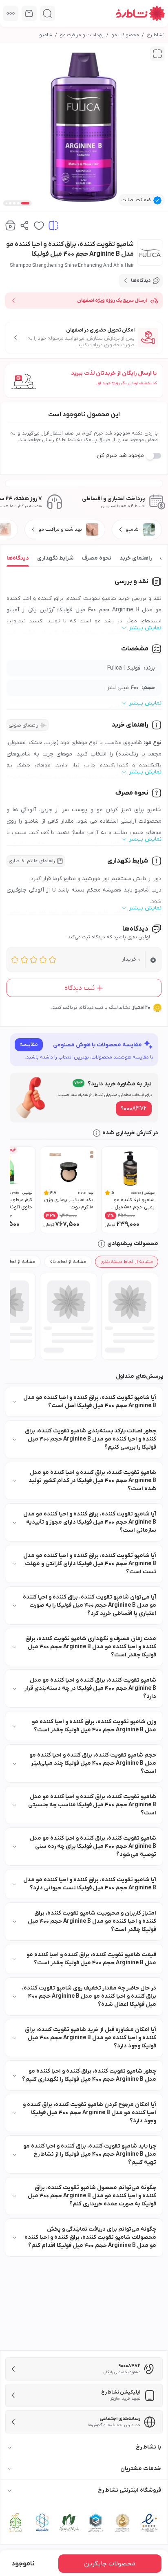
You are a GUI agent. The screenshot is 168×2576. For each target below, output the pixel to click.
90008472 (134, 1109)
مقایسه (29, 1044)
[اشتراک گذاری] (25, 225)
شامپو (46, 35)
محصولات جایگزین (110, 2564)
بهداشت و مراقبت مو (82, 35)
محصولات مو (125, 35)
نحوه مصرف (97, 558)
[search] (48, 13)
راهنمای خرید (136, 558)
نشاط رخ (156, 35)
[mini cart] (29, 13)
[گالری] (157, 54)
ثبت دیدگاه (80, 988)
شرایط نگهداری (55, 558)
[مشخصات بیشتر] (11, 13)
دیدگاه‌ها (18, 558)
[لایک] (39, 225)
